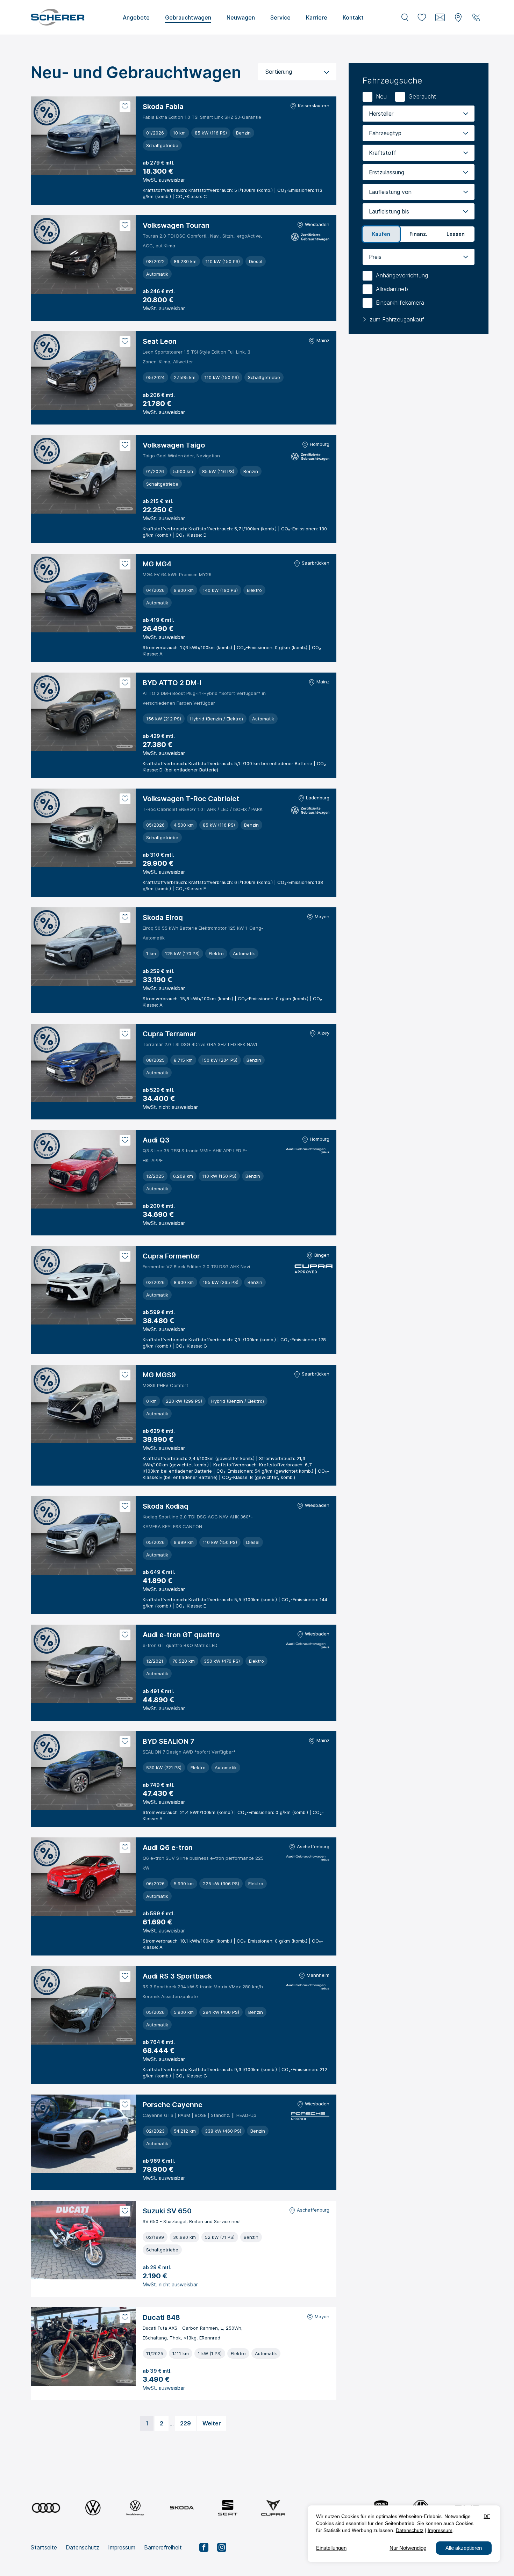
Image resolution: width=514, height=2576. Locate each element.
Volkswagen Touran (176, 225)
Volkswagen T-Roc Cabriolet (191, 799)
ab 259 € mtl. (159, 971)
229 (185, 2423)
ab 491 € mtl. (158, 1691)
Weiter (212, 2423)
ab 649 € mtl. (159, 1572)
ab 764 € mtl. (159, 2042)
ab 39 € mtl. (157, 2371)
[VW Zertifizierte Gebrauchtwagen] (310, 238)
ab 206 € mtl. (159, 395)
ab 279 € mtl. (159, 163)
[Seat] (228, 2508)
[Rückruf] (476, 17)
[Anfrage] (440, 17)
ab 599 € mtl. (159, 1312)
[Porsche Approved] (310, 2117)
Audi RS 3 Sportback (177, 1976)
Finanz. (418, 234)
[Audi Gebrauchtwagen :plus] (308, 1152)
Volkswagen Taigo (174, 445)
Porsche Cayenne (173, 2105)
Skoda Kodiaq (166, 1506)
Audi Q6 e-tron (168, 1848)
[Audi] (46, 2508)
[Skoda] (182, 2508)
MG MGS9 (159, 1375)
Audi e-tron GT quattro (181, 1635)
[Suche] (405, 17)
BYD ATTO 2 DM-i (172, 683)
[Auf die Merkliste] (125, 107)
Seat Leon (160, 341)
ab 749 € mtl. (159, 1785)
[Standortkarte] (458, 17)
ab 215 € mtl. (158, 501)
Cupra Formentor (171, 1256)
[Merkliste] (422, 17)
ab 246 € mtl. (159, 291)
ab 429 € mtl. (159, 736)
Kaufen (381, 234)
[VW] (93, 2508)
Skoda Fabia (163, 107)
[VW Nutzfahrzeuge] (135, 2508)
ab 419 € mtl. (158, 620)
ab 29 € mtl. (157, 2267)
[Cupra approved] (312, 1270)
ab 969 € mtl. (159, 2161)
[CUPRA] (273, 2508)
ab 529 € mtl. (159, 1090)
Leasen (456, 234)
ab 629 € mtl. (159, 1431)
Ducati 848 (161, 2317)
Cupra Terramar (170, 1034)
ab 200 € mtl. (159, 1206)
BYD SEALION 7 (169, 1741)
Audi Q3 (156, 1140)
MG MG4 (157, 564)
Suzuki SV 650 (167, 2211)
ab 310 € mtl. (158, 855)
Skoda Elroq (163, 917)
